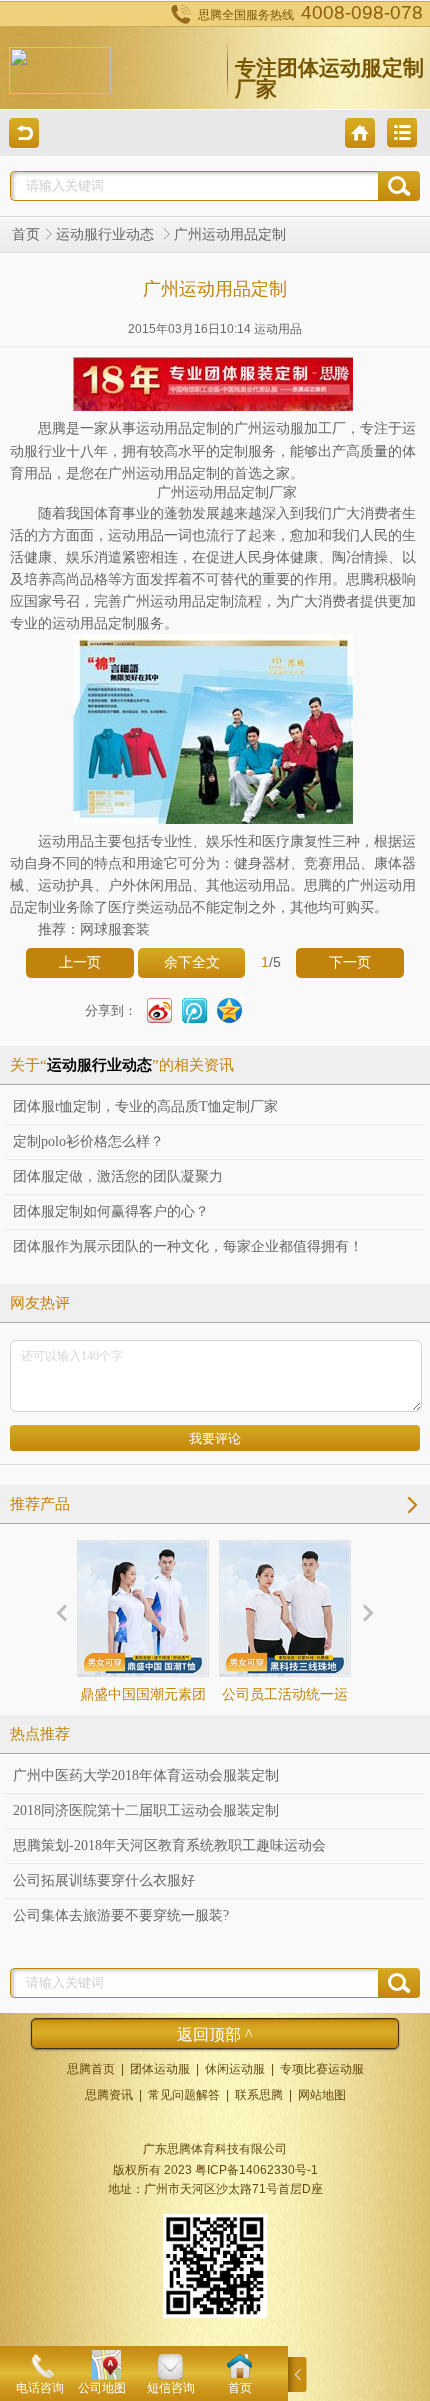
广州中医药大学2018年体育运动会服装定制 (146, 1775)
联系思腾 (259, 2095)
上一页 (80, 962)
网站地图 (322, 2095)
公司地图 (102, 2388)
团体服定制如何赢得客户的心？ (111, 1211)
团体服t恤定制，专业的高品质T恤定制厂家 (145, 1106)
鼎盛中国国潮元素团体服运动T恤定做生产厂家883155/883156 (143, 1730)
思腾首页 (91, 2069)
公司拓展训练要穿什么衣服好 (104, 1880)
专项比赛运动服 (322, 2069)
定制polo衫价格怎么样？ (88, 1141)
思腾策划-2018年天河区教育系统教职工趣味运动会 (169, 1845)
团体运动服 (160, 2069)
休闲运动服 (235, 2069)
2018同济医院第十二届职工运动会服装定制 (146, 1810)
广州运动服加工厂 (290, 428)
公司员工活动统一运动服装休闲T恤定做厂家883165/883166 (285, 1730)
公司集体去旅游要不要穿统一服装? (121, 1915)
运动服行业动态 (107, 234)
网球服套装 (115, 929)
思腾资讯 (109, 2095)
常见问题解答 (184, 2095)
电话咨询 (40, 2388)
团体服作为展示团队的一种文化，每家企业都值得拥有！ (188, 1246)
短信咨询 (171, 2388)
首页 (26, 234)
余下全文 (192, 962)
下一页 (350, 962)
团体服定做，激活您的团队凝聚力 (118, 1176)
